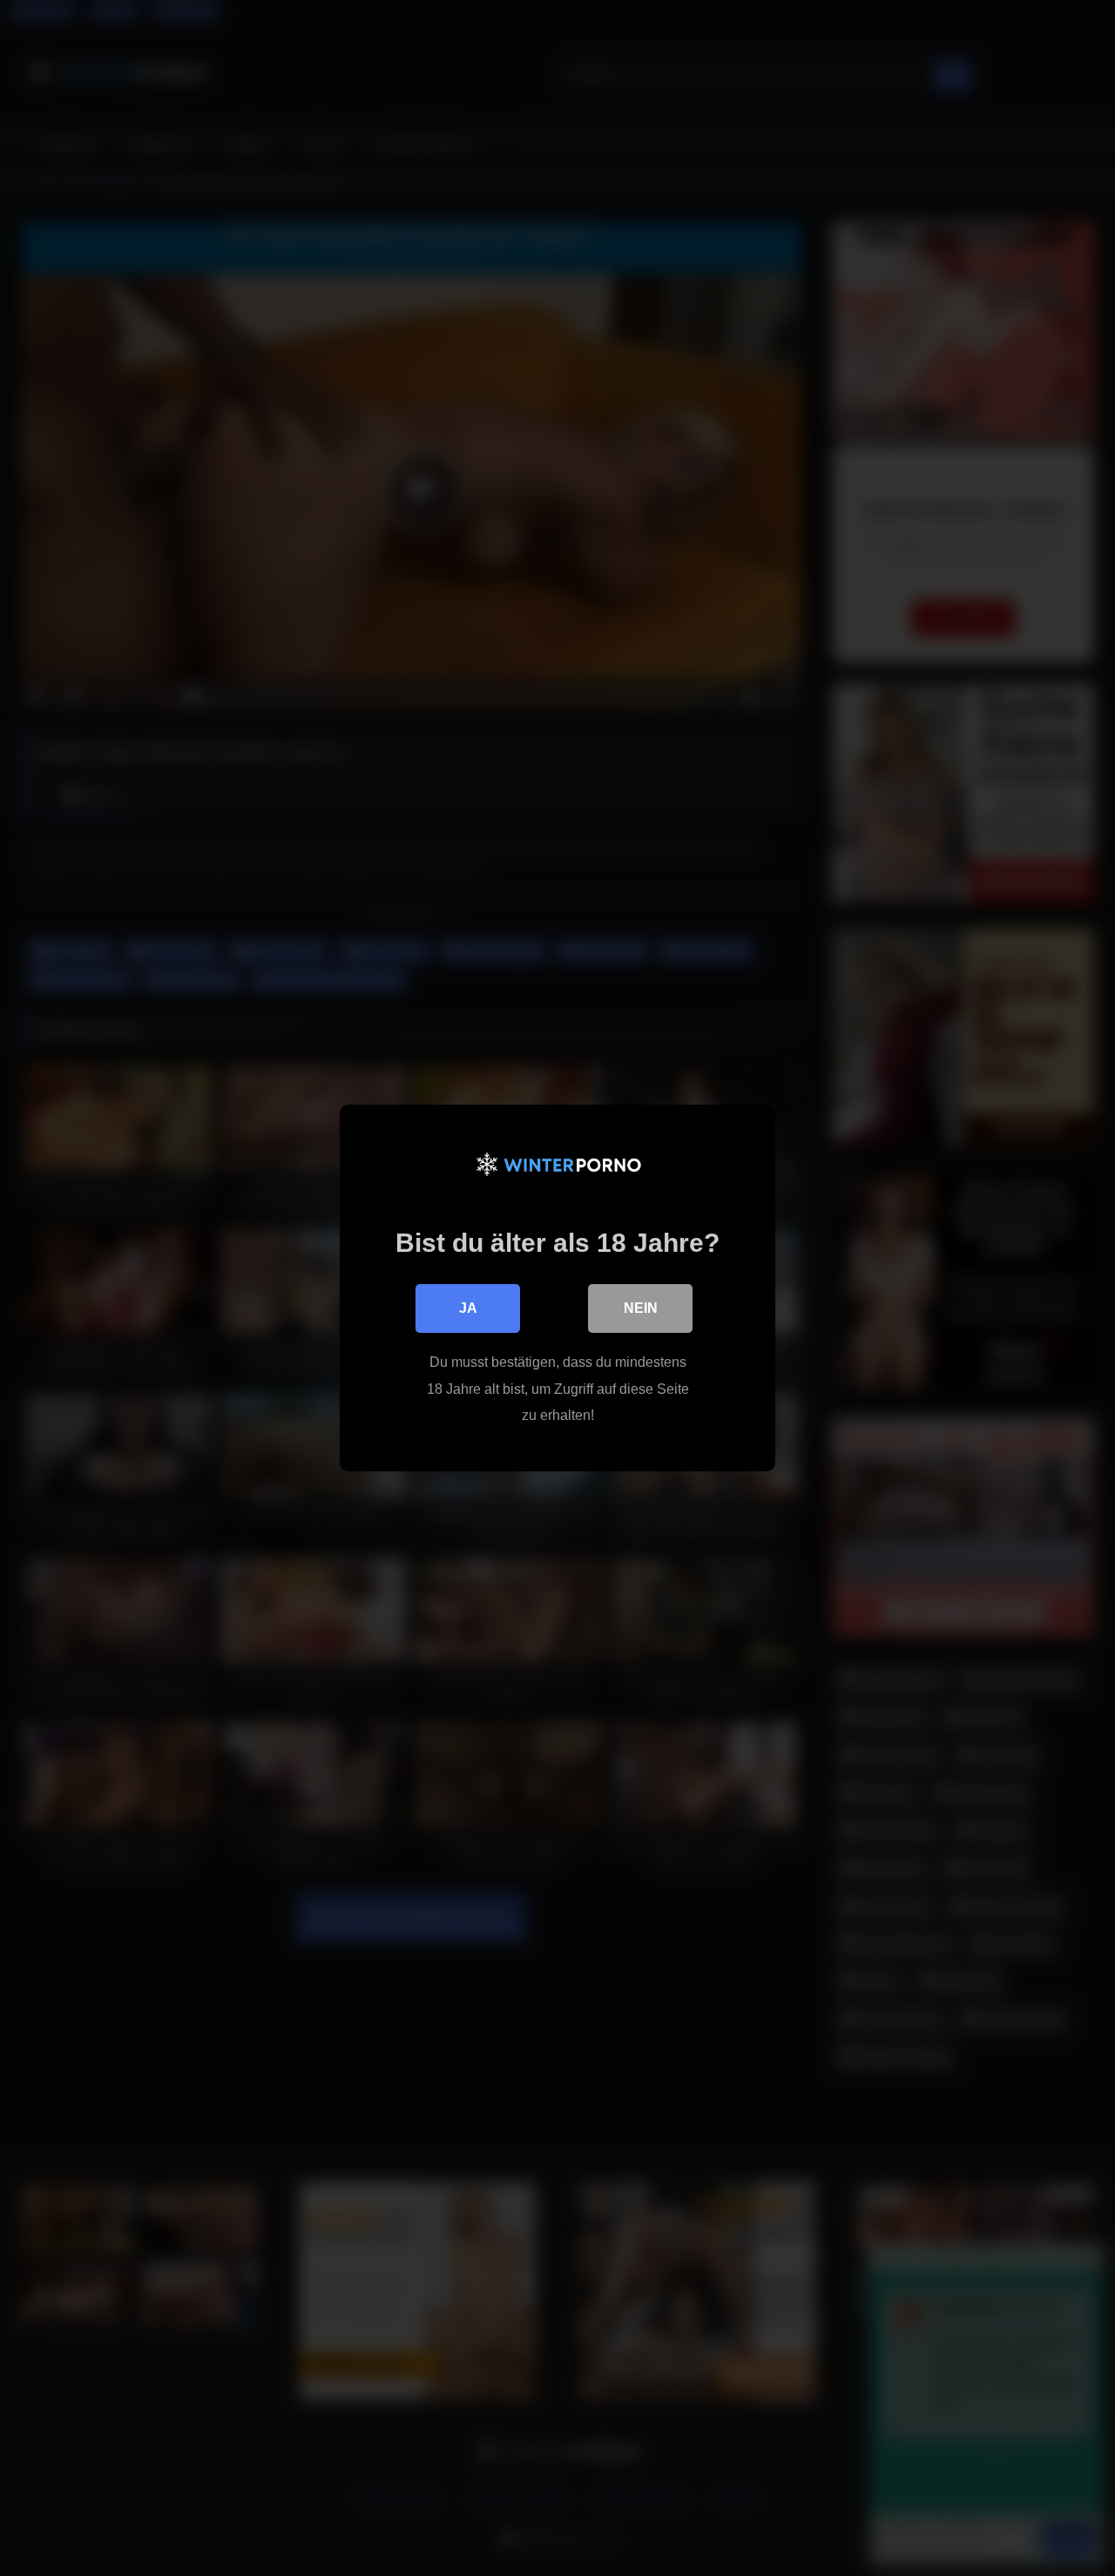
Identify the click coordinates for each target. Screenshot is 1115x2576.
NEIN (641, 1308)
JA (468, 1308)
